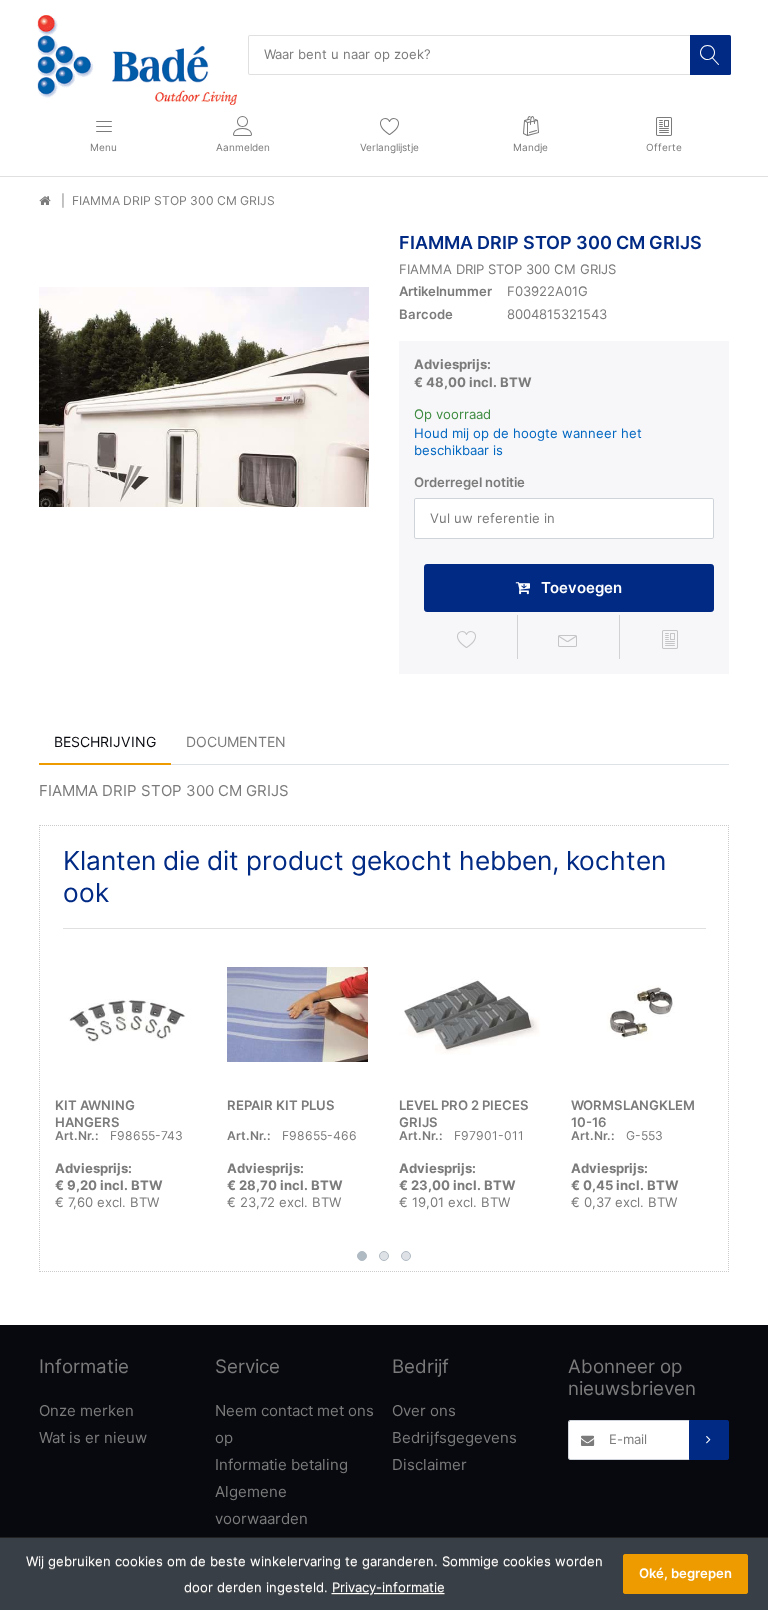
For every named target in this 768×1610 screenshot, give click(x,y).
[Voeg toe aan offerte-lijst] (670, 640)
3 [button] (406, 1256)
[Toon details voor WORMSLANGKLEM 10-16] (641, 1014)
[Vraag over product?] (569, 640)
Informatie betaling (281, 1464)
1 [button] (362, 1256)
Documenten (236, 741)
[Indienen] (709, 1440)
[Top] (44, 201)
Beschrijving (105, 741)
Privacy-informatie (388, 1587)
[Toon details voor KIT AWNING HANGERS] (125, 1014)
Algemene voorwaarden (261, 1505)
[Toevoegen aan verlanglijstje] (467, 640)
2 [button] (384, 1256)
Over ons (424, 1410)
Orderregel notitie (469, 482)
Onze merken (86, 1410)
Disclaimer (429, 1464)
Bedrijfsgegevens (454, 1437)
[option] (204, 397)
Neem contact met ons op (294, 1424)
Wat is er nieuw (93, 1437)
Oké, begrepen (685, 1573)
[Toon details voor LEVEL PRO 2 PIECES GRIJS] (469, 1014)
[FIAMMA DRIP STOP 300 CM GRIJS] (204, 397)
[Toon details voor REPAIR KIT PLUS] (297, 1014)
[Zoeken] (710, 55)
